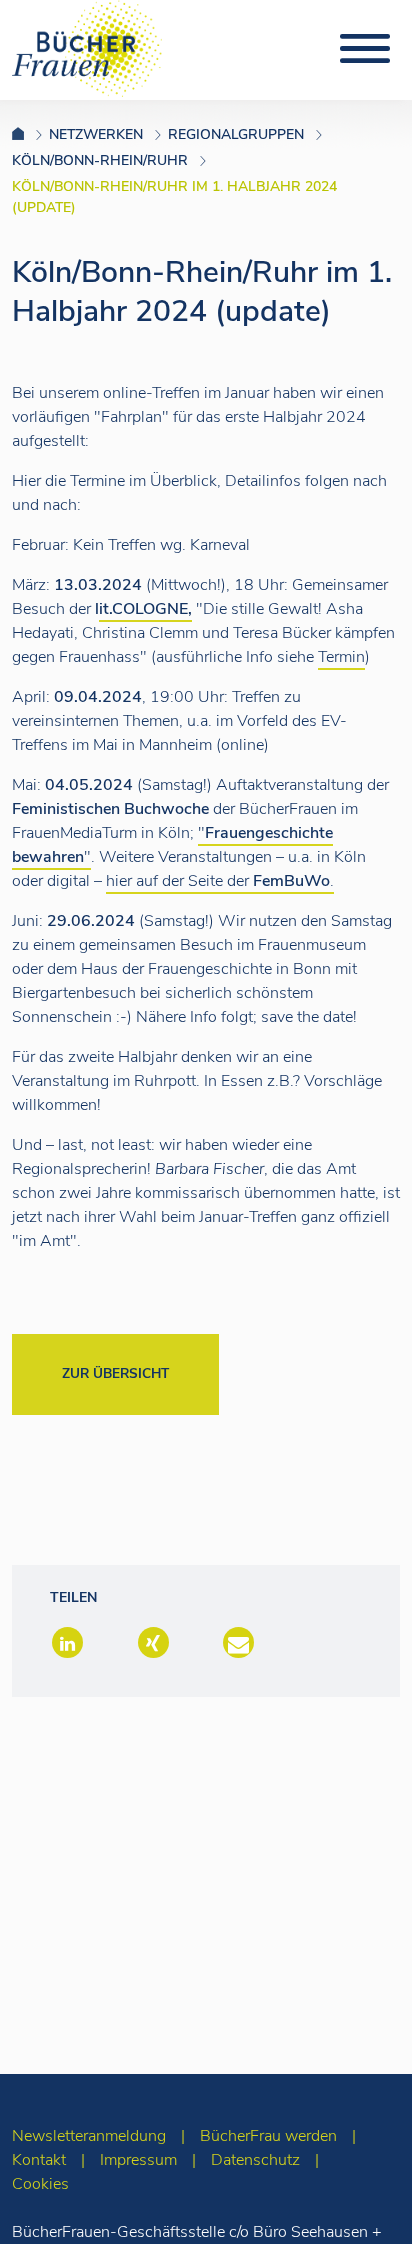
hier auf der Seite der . (220, 881)
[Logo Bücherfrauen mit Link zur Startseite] (87, 47)
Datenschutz (255, 2160)
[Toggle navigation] (365, 49)
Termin (341, 657)
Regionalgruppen (236, 134)
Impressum (138, 2160)
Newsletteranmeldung (89, 2136)
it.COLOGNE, (145, 609)
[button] (65, 1644)
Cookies (40, 2184)
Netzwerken (96, 134)
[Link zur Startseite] (30, 134)
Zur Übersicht (115, 1373)
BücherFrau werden (268, 2136)
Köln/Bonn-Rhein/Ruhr (100, 160)
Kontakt (39, 2160)
